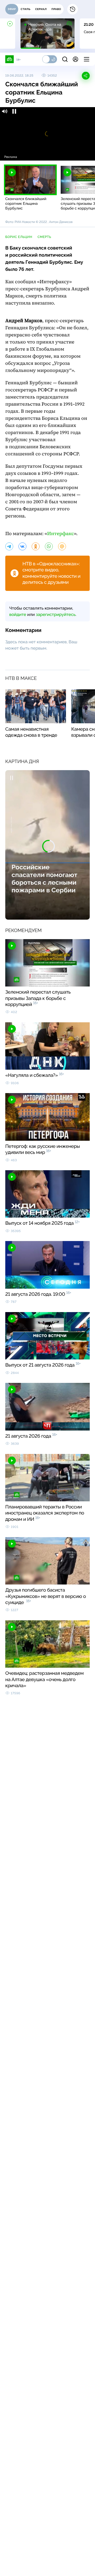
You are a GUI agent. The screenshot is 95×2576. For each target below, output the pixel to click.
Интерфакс (61, 534)
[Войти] (75, 59)
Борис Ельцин (19, 237)
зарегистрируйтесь (56, 614)
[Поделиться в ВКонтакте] (22, 546)
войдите (18, 614)
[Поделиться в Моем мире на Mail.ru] (62, 546)
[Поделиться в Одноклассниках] (36, 546)
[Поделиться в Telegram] (9, 546)
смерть (44, 237)
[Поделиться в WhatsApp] (49, 546)
